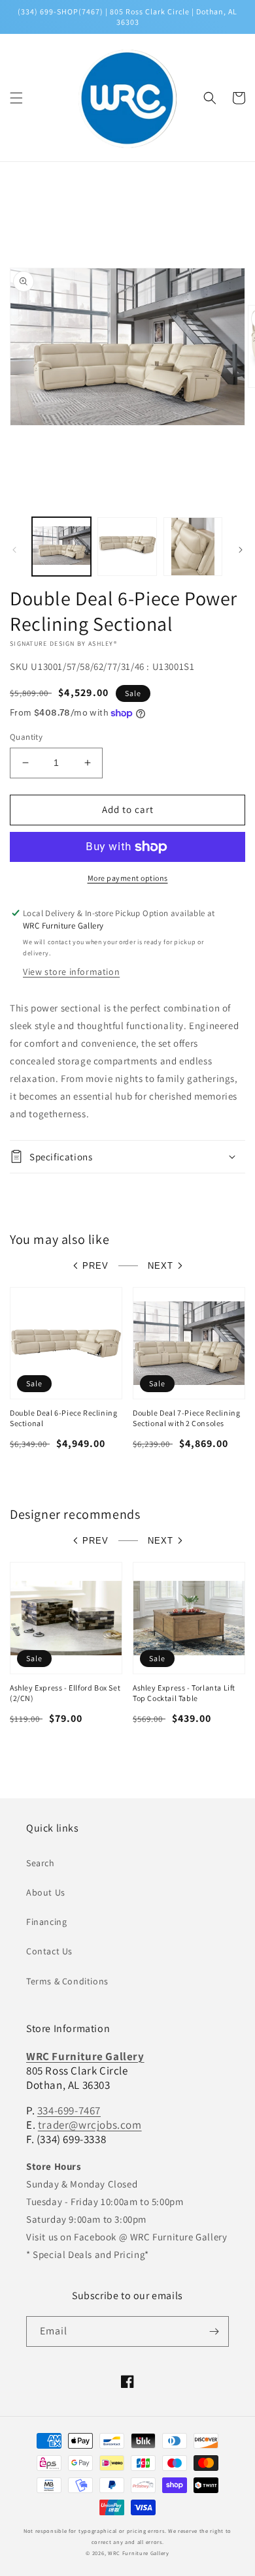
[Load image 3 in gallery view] (193, 547)
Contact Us (49, 1951)
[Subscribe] (214, 2331)
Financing (46, 1922)
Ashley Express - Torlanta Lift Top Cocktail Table (184, 1693)
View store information (71, 972)
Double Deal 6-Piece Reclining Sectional (63, 1418)
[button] (16, 98)
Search (41, 1863)
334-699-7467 (69, 2110)
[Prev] (14, 550)
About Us (46, 1892)
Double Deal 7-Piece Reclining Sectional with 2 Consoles (186, 1418)
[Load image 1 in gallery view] (61, 547)
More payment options (128, 878)
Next (161, 1266)
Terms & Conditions (67, 1981)
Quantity (26, 737)
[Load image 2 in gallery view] (127, 547)
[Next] (241, 550)
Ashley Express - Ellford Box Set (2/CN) (65, 1693)
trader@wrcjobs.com (90, 2125)
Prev (95, 1266)
